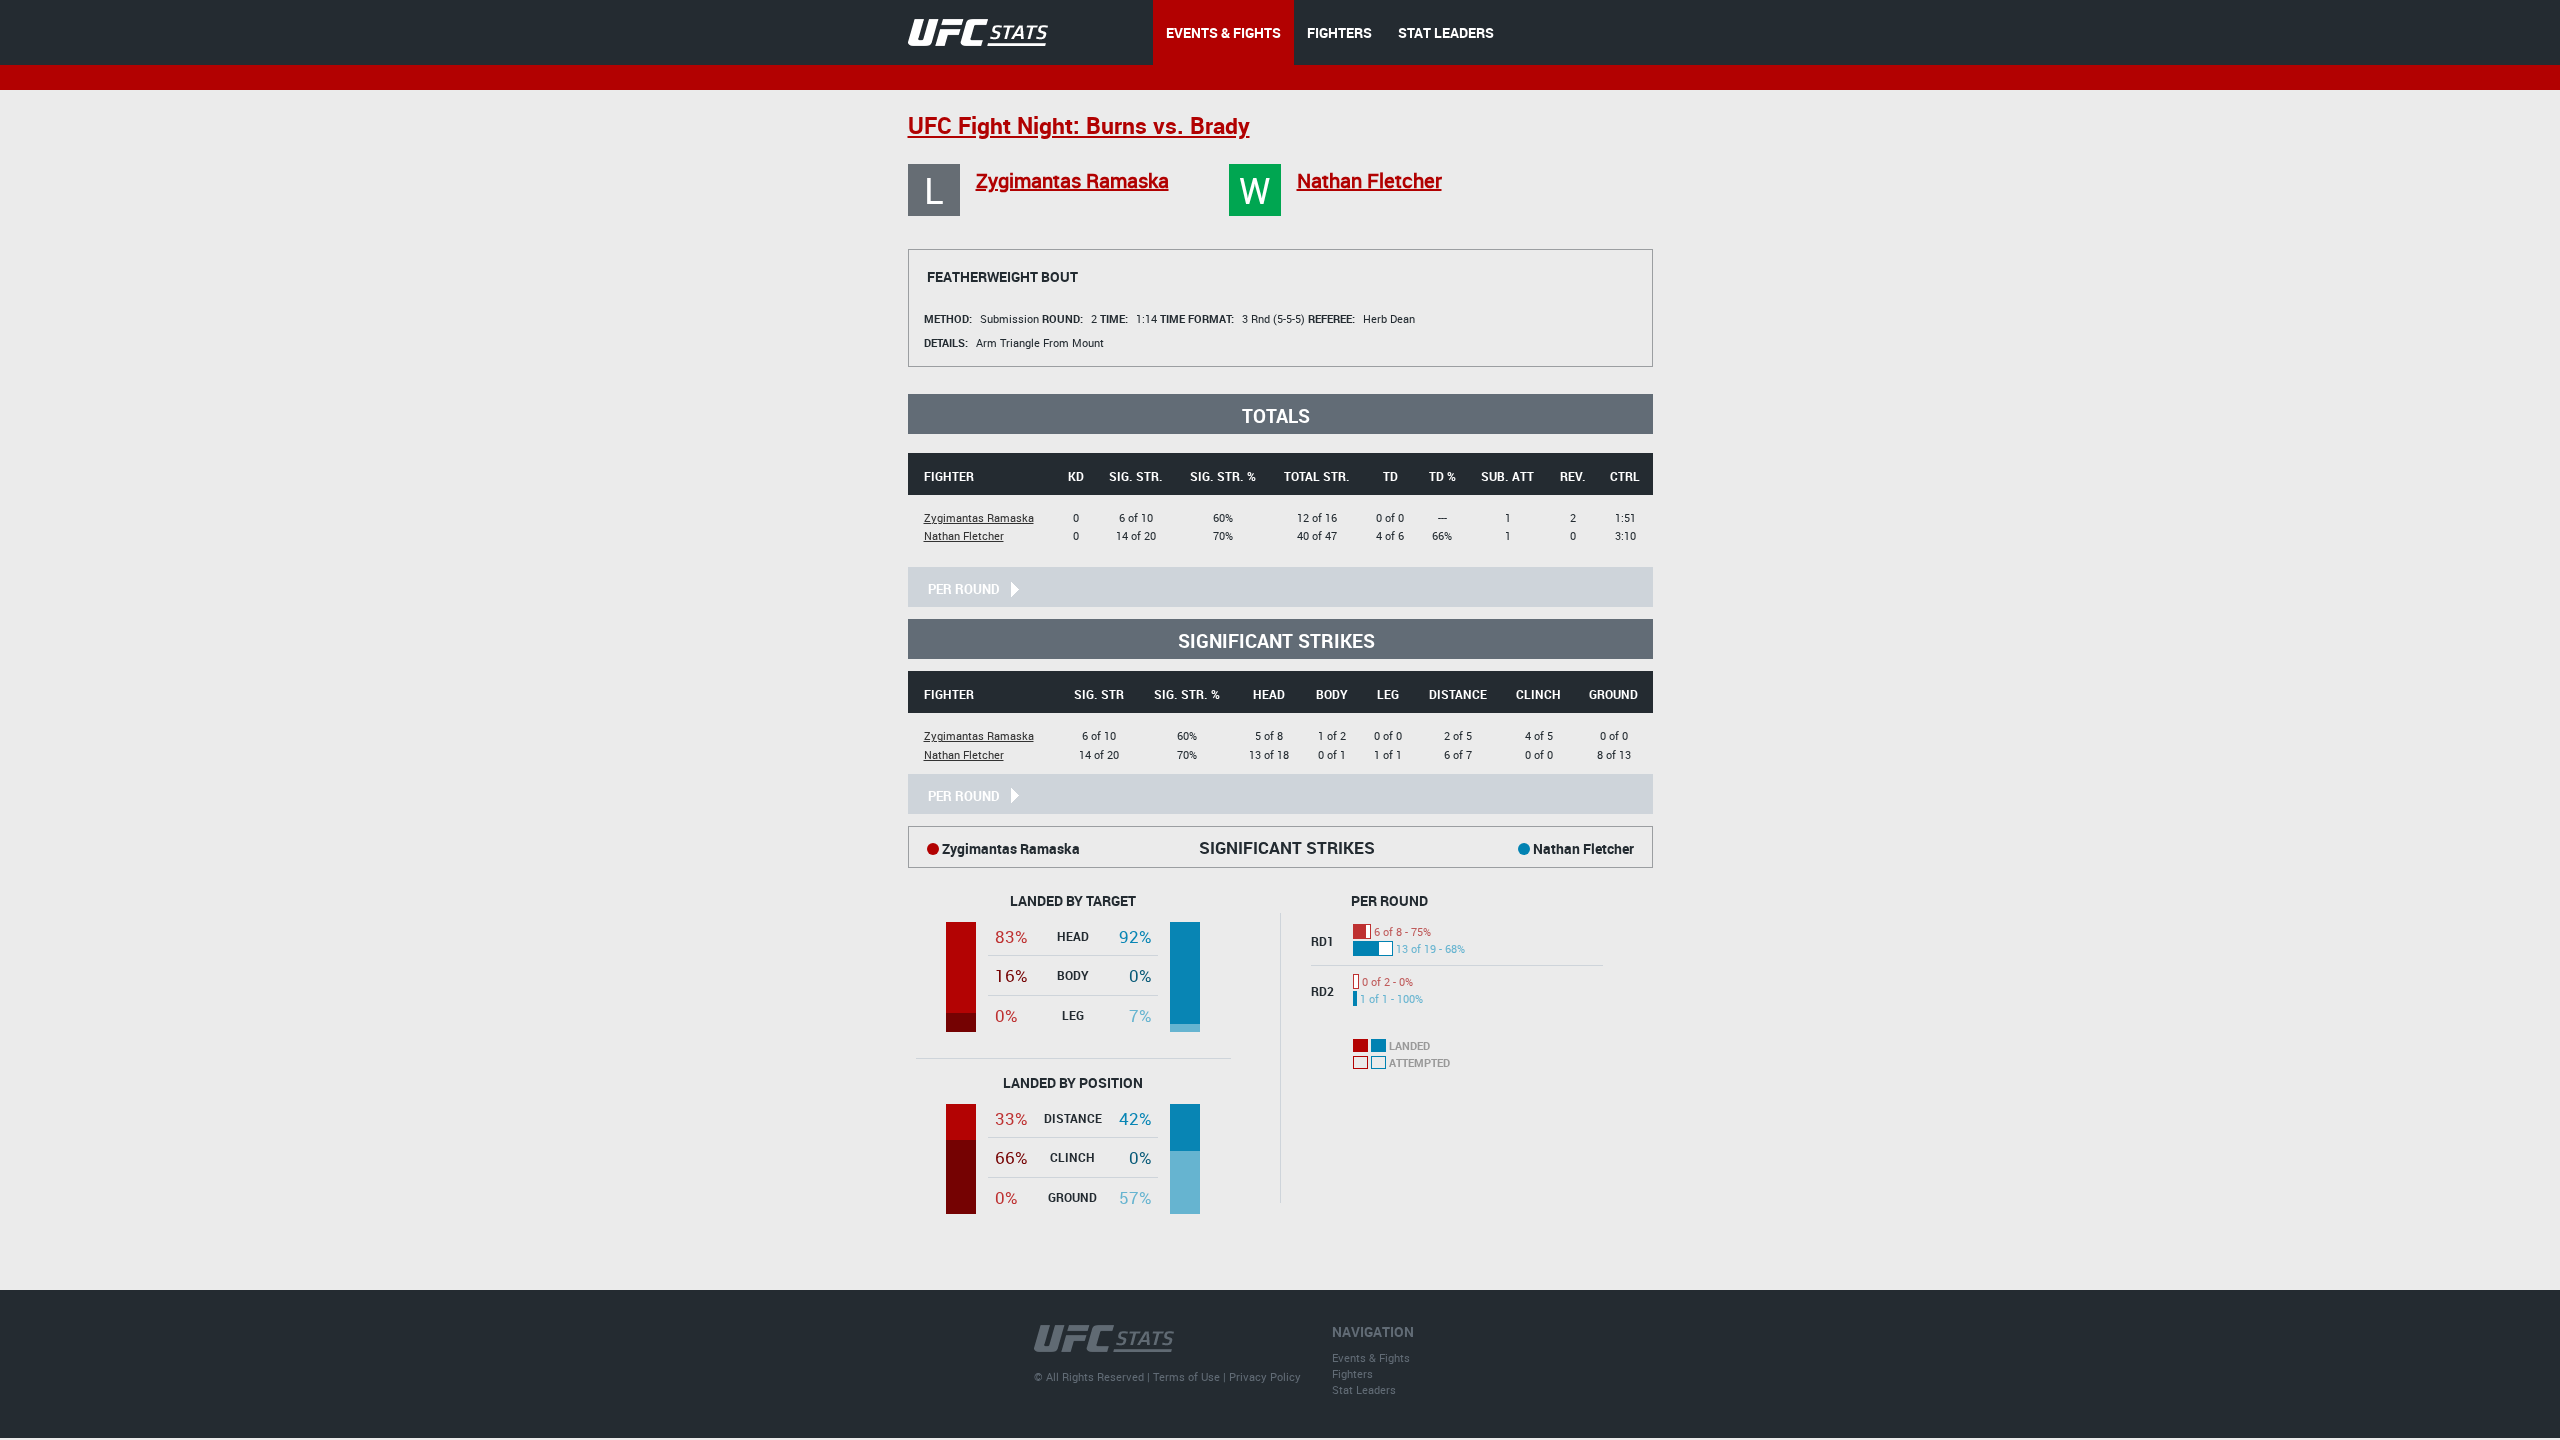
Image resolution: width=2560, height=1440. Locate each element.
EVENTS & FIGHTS (1223, 32)
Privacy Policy (1265, 1376)
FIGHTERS (1339, 32)
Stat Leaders (1364, 1389)
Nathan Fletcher (1369, 180)
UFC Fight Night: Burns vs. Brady (1079, 125)
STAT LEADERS (1446, 32)
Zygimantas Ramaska (1072, 180)
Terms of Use (1186, 1376)
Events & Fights (1371, 1357)
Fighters (1352, 1373)
